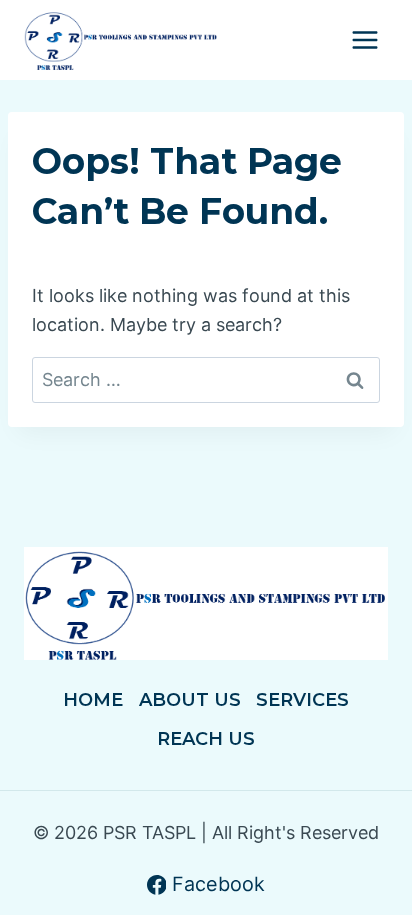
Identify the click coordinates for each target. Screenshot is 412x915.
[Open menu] (364, 39)
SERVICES (302, 700)
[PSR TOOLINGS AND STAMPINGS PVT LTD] (121, 40)
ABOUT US (190, 700)
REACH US (206, 739)
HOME (93, 700)
